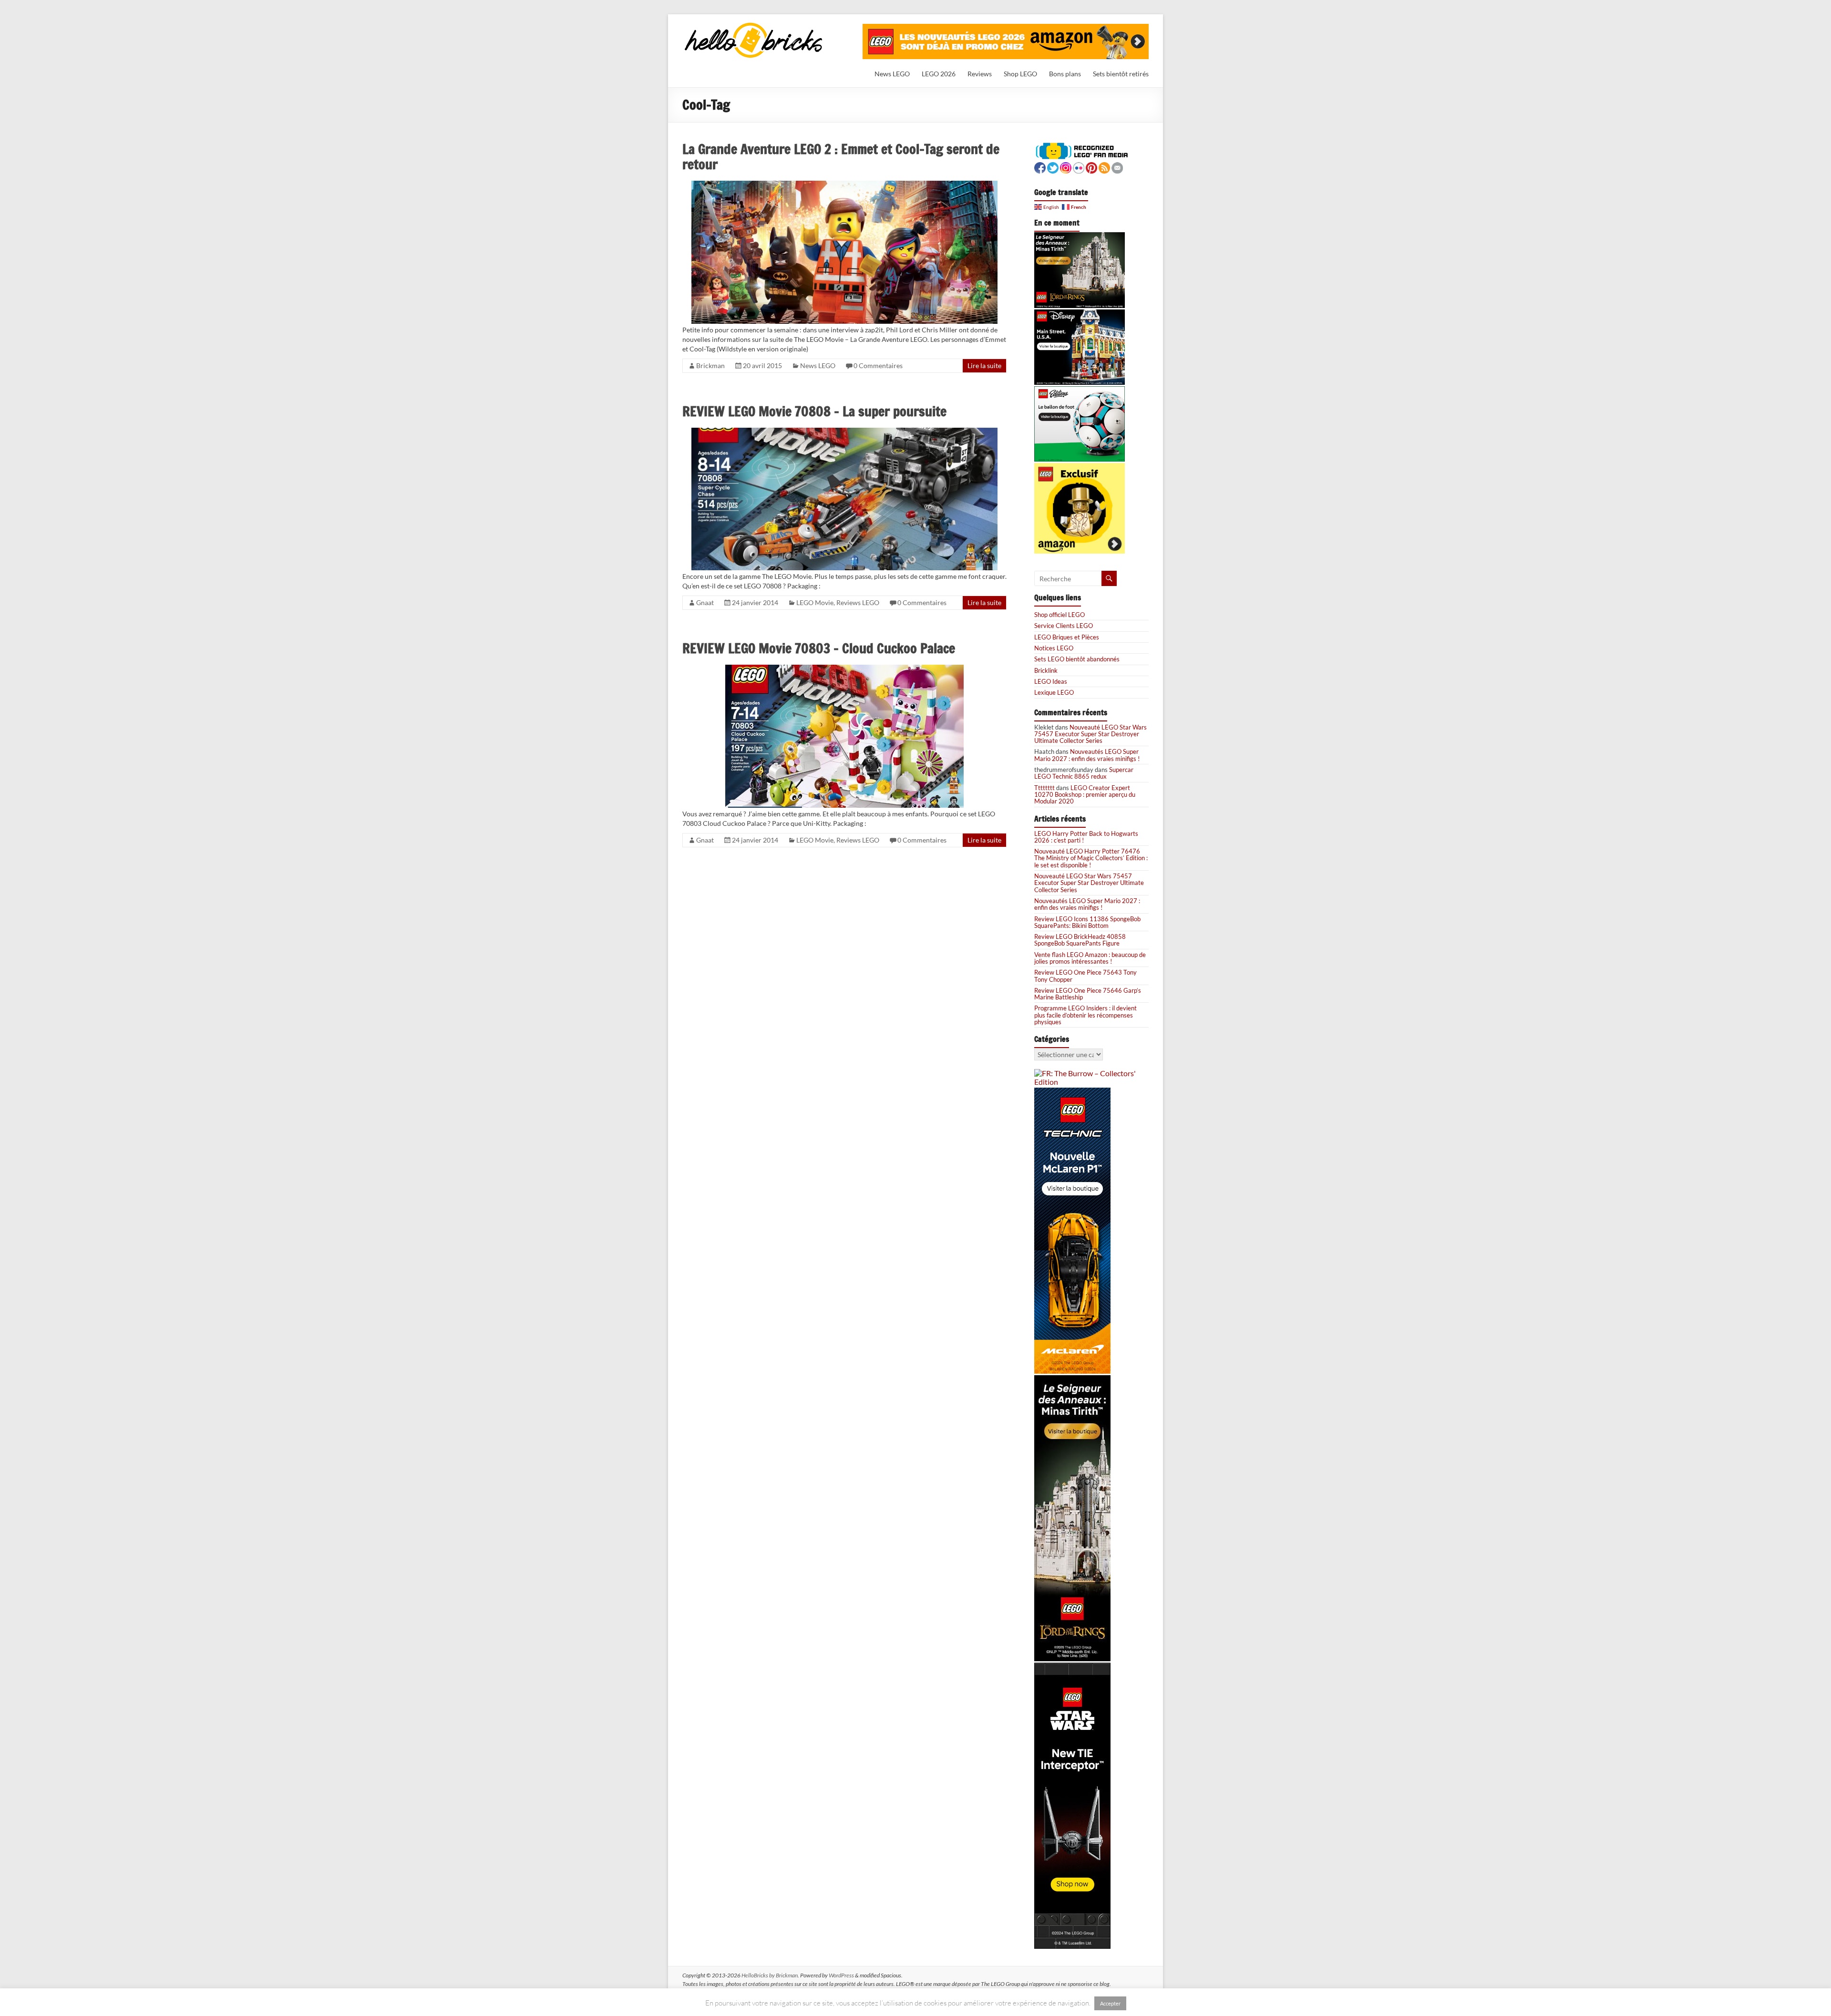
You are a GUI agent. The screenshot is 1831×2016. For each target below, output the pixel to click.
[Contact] (1117, 167)
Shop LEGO (1020, 74)
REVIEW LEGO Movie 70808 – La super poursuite (814, 411)
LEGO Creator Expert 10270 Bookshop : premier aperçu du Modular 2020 (1085, 795)
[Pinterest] (1091, 167)
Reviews (980, 74)
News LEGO (892, 74)
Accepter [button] (1110, 2003)
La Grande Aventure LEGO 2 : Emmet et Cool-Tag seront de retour (841, 157)
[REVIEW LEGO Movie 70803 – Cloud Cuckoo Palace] (844, 669)
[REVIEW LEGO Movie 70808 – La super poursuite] (844, 432)
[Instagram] (1066, 167)
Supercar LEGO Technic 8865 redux (1084, 773)
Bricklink (1046, 670)
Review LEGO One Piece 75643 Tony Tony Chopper (1085, 976)
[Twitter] (1053, 167)
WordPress (841, 1975)
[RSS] (1104, 167)
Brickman (710, 365)
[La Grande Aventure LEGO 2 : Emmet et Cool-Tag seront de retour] (844, 185)
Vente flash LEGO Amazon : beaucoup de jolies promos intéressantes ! (1090, 958)
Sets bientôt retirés (1121, 74)
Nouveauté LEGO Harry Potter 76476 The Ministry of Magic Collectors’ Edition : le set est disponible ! (1091, 858)
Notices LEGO (1054, 648)
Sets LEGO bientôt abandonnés (1077, 659)
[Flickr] (1079, 167)
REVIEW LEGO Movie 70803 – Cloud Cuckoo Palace (819, 648)
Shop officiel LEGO (1060, 615)
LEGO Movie (815, 602)
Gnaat (705, 602)
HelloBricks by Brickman (770, 1975)
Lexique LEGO (1054, 692)
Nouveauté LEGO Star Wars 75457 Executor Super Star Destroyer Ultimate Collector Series (1090, 734)
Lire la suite (984, 365)
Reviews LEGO (858, 602)
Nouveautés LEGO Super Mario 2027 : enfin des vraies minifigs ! (1087, 755)
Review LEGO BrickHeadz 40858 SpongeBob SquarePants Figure (1080, 940)
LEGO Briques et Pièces (1067, 637)
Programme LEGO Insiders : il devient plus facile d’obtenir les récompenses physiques (1085, 1015)
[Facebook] (1040, 167)
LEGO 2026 (939, 74)
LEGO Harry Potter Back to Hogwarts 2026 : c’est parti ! (1086, 837)
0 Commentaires (878, 365)
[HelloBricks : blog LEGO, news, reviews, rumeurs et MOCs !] (754, 26)
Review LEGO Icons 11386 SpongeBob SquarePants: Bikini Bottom (1087, 922)
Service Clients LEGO (1064, 626)
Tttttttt (1044, 788)
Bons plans (1065, 74)
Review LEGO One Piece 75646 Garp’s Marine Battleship (1088, 994)
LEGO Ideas (1051, 681)
